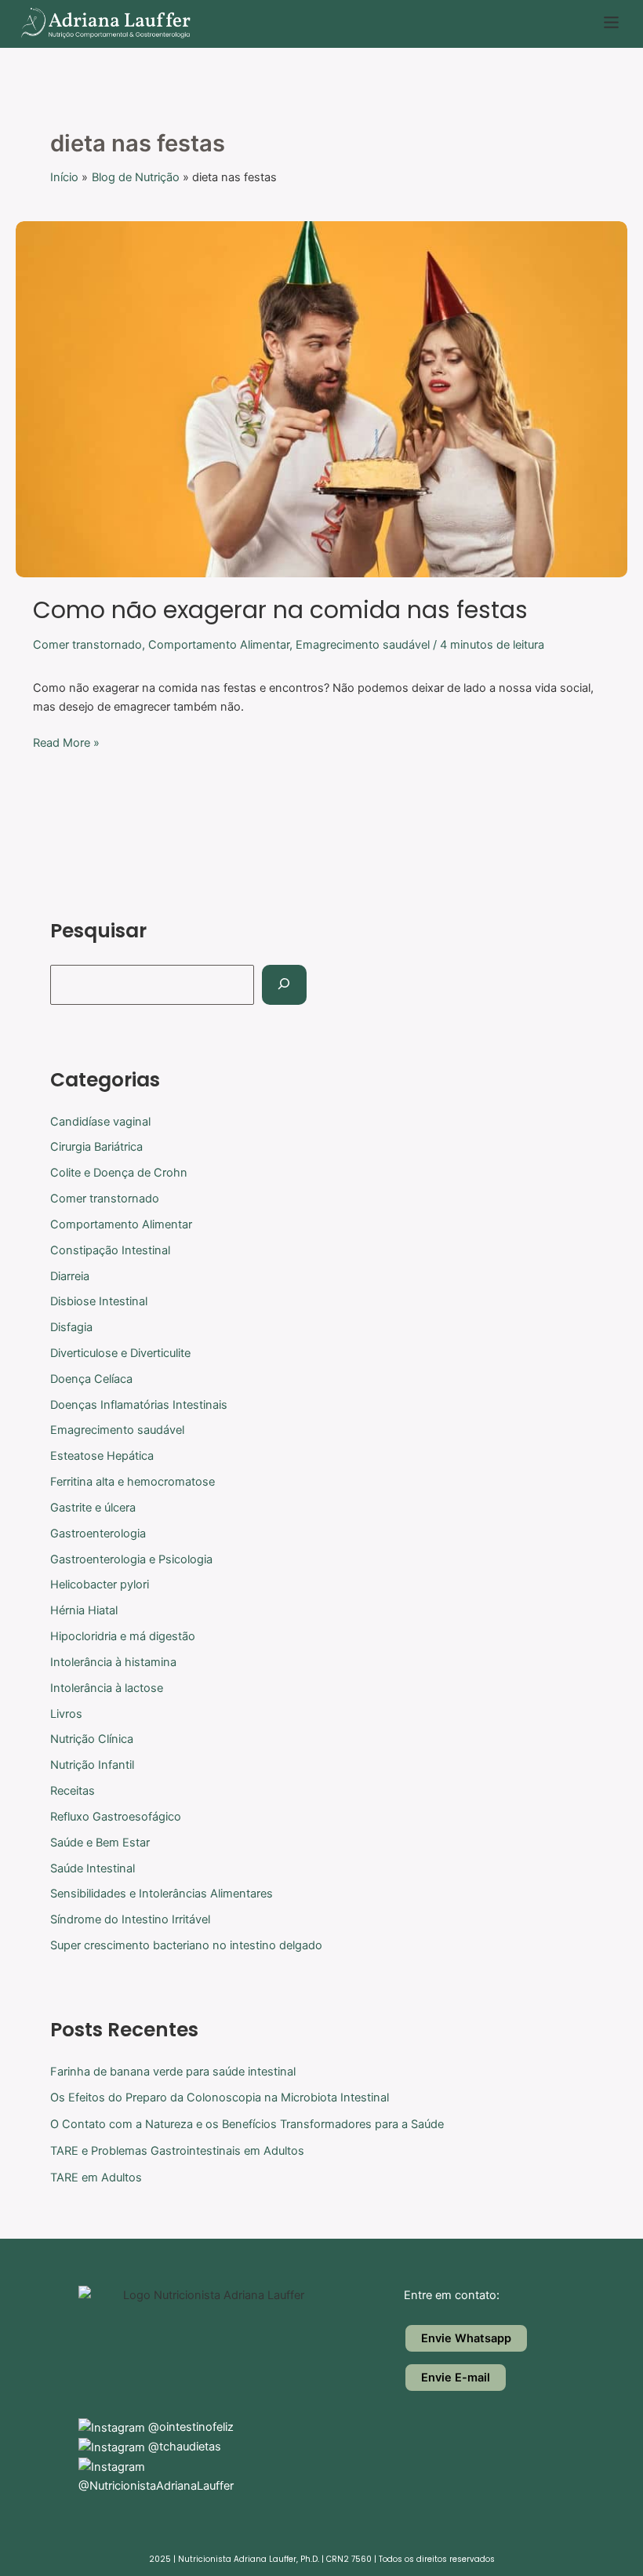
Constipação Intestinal (110, 1250)
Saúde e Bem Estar (100, 1843)
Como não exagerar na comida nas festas (280, 610)
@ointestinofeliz (189, 2427)
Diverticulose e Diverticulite (120, 1353)
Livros (66, 1714)
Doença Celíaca (91, 1379)
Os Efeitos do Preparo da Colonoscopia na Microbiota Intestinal (220, 2098)
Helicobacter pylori (100, 1585)
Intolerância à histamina (113, 1662)
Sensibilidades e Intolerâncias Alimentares (162, 1894)
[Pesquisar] (284, 985)
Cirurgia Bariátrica (96, 1147)
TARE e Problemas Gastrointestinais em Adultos (177, 2151)
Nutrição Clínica (92, 1739)
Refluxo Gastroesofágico (116, 1817)
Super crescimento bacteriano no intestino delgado (186, 1945)
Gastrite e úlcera (93, 1508)
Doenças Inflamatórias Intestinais (139, 1405)
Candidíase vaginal (100, 1122)
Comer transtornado (87, 645)
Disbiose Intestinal (99, 1301)
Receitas (73, 1791)
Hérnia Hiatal (84, 1610)
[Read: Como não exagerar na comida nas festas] (321, 398)
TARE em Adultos (96, 2178)
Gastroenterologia (98, 1534)
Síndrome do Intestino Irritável (130, 1919)
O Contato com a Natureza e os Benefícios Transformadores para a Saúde (247, 2124)
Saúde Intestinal (93, 1868)
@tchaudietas (183, 2447)
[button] (612, 24)
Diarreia (70, 1276)
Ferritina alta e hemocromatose (133, 1482)
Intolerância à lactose (107, 1688)
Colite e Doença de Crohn (119, 1173)
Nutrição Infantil (92, 1765)
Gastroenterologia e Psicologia (131, 1559)
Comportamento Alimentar (219, 645)
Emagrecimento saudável (363, 645)
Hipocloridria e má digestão (123, 1636)
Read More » (66, 742)
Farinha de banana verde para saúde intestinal (173, 2072)
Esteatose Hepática (102, 1456)
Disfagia (71, 1327)
